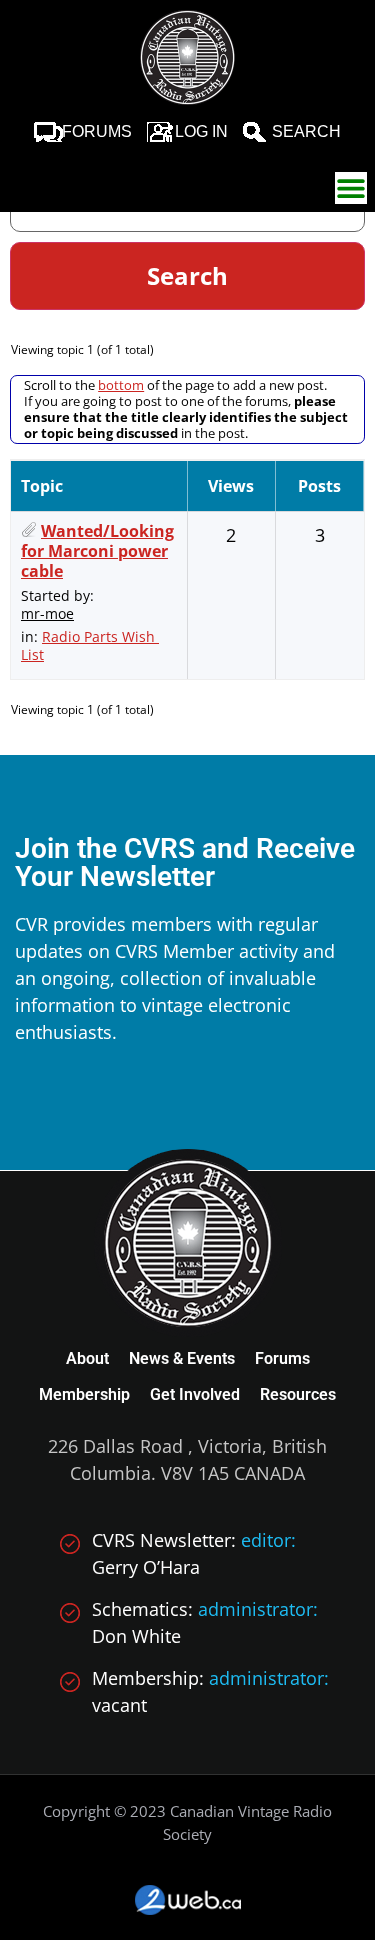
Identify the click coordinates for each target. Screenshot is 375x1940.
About (87, 1358)
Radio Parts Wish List (90, 645)
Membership (84, 1394)
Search (306, 131)
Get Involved (195, 1394)
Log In (201, 131)
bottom (121, 385)
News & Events (182, 1358)
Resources (298, 1394)
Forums (97, 131)
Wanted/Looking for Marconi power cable (97, 551)
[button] (351, 188)
